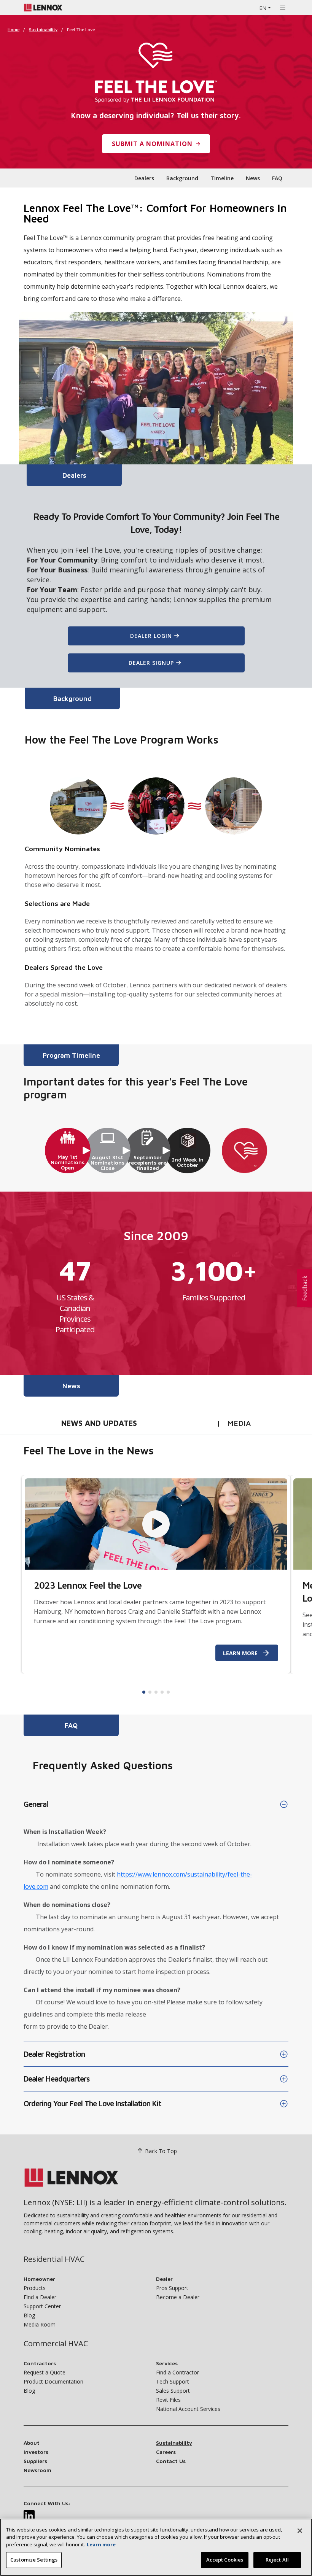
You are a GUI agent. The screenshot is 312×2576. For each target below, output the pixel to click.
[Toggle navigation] (283, 8)
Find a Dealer (40, 2297)
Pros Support (172, 2288)
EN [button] (263, 8)
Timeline (222, 178)
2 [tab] (150, 1692)
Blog (29, 2315)
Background (182, 178)
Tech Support (173, 2381)
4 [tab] (162, 1692)
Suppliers (35, 2461)
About (32, 2443)
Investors (36, 2452)
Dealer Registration (54, 2054)
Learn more (101, 2544)
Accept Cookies (225, 2560)
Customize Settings (34, 2560)
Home (14, 29)
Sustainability (43, 29)
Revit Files (168, 2400)
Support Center (42, 2306)
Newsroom (37, 2470)
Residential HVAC (54, 2259)
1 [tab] (144, 1692)
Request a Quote (45, 2372)
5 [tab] (168, 1692)
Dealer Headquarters (57, 2079)
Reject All (277, 2560)
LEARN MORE (240, 1653)
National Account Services (188, 2409)
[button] (304, 1288)
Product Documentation (53, 2381)
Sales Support (173, 2391)
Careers (166, 2452)
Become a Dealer (178, 2297)
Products (35, 2288)
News (253, 178)
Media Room (40, 2324)
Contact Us (171, 2461)
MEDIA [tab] (239, 1423)
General (36, 1804)
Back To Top (161, 2151)
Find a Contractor (177, 2372)
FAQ (277, 178)
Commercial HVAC (56, 2343)
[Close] (300, 2531)
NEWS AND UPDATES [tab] (99, 1423)
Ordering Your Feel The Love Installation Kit (92, 2103)
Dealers (144, 178)
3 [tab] (156, 1692)
